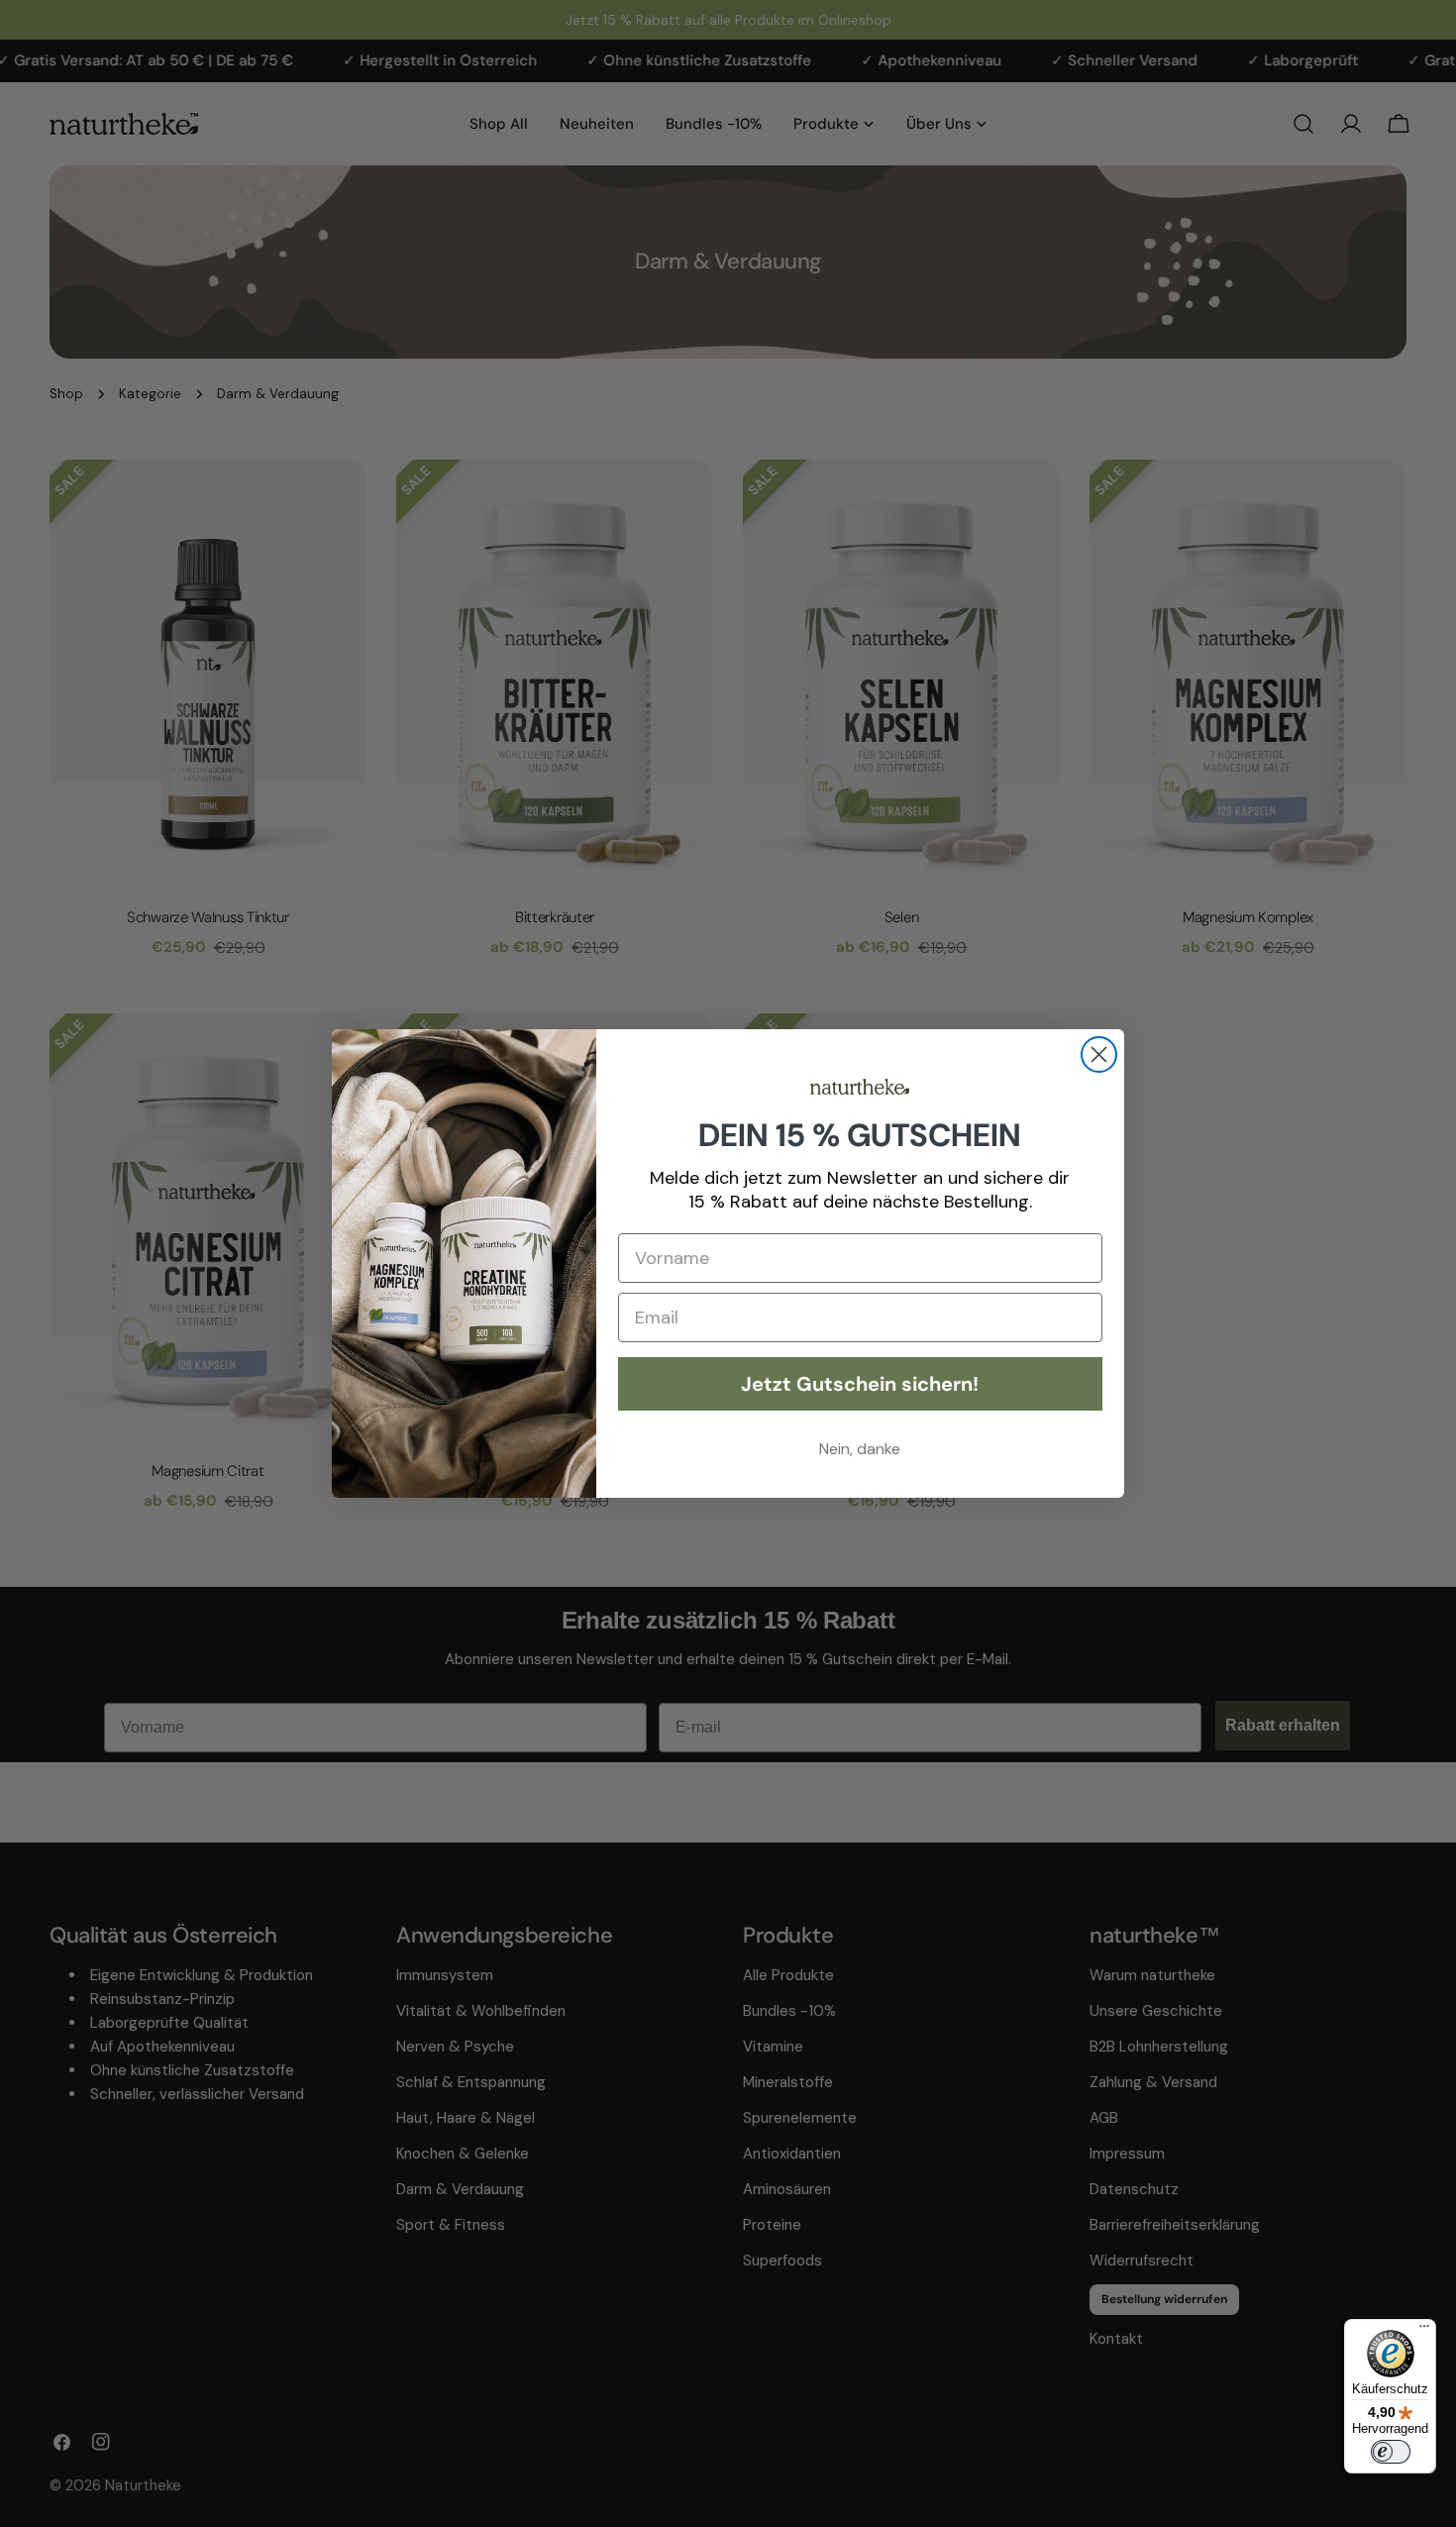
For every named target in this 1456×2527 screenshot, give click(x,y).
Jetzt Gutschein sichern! (860, 1384)
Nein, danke (860, 1449)
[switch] (1391, 2452)
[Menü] (1424, 2331)
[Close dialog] (1099, 1054)
